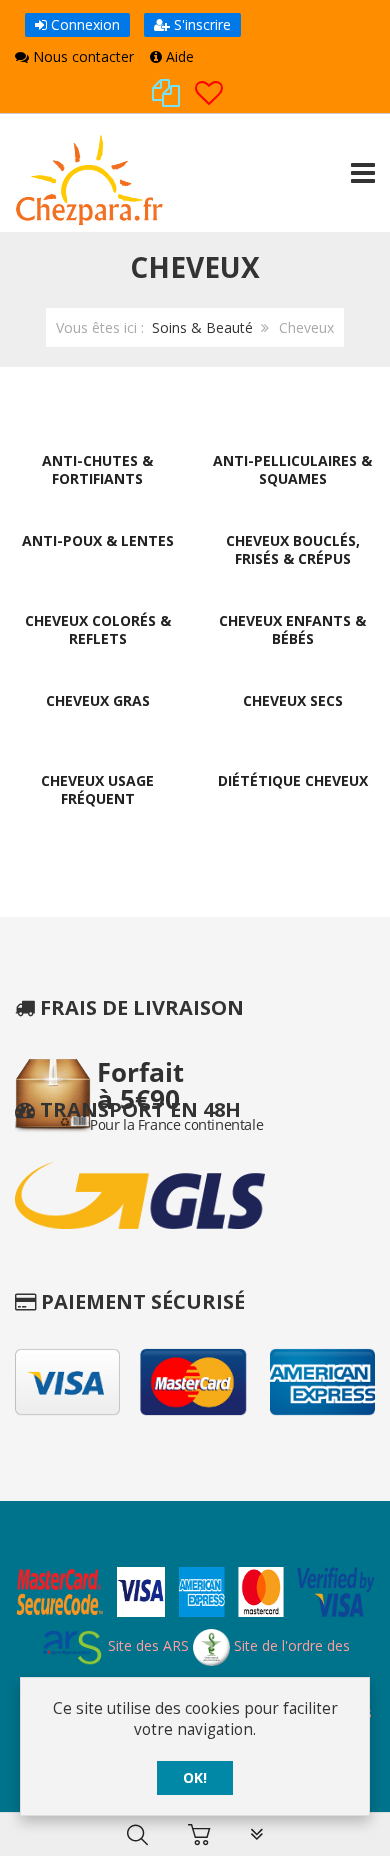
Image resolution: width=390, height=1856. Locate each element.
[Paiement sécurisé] (195, 1594)
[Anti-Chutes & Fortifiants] (98, 426)
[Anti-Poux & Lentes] (98, 506)
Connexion (83, 24)
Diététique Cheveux (293, 780)
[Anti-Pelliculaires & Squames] (293, 426)
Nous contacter (81, 56)
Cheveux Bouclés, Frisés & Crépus (293, 549)
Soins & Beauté (202, 327)
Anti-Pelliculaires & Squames (292, 469)
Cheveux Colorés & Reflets (98, 629)
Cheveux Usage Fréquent (97, 789)
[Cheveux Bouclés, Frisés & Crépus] (293, 506)
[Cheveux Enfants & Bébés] (293, 586)
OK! (195, 1777)
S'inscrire (200, 24)
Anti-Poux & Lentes (98, 540)
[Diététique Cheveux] (293, 746)
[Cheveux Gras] (98, 666)
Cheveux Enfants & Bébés (292, 629)
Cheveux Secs (293, 700)
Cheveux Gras (98, 700)
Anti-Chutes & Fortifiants (97, 469)
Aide (178, 56)
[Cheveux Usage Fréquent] (98, 746)
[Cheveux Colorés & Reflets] (98, 586)
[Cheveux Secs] (293, 666)
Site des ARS (146, 1645)
